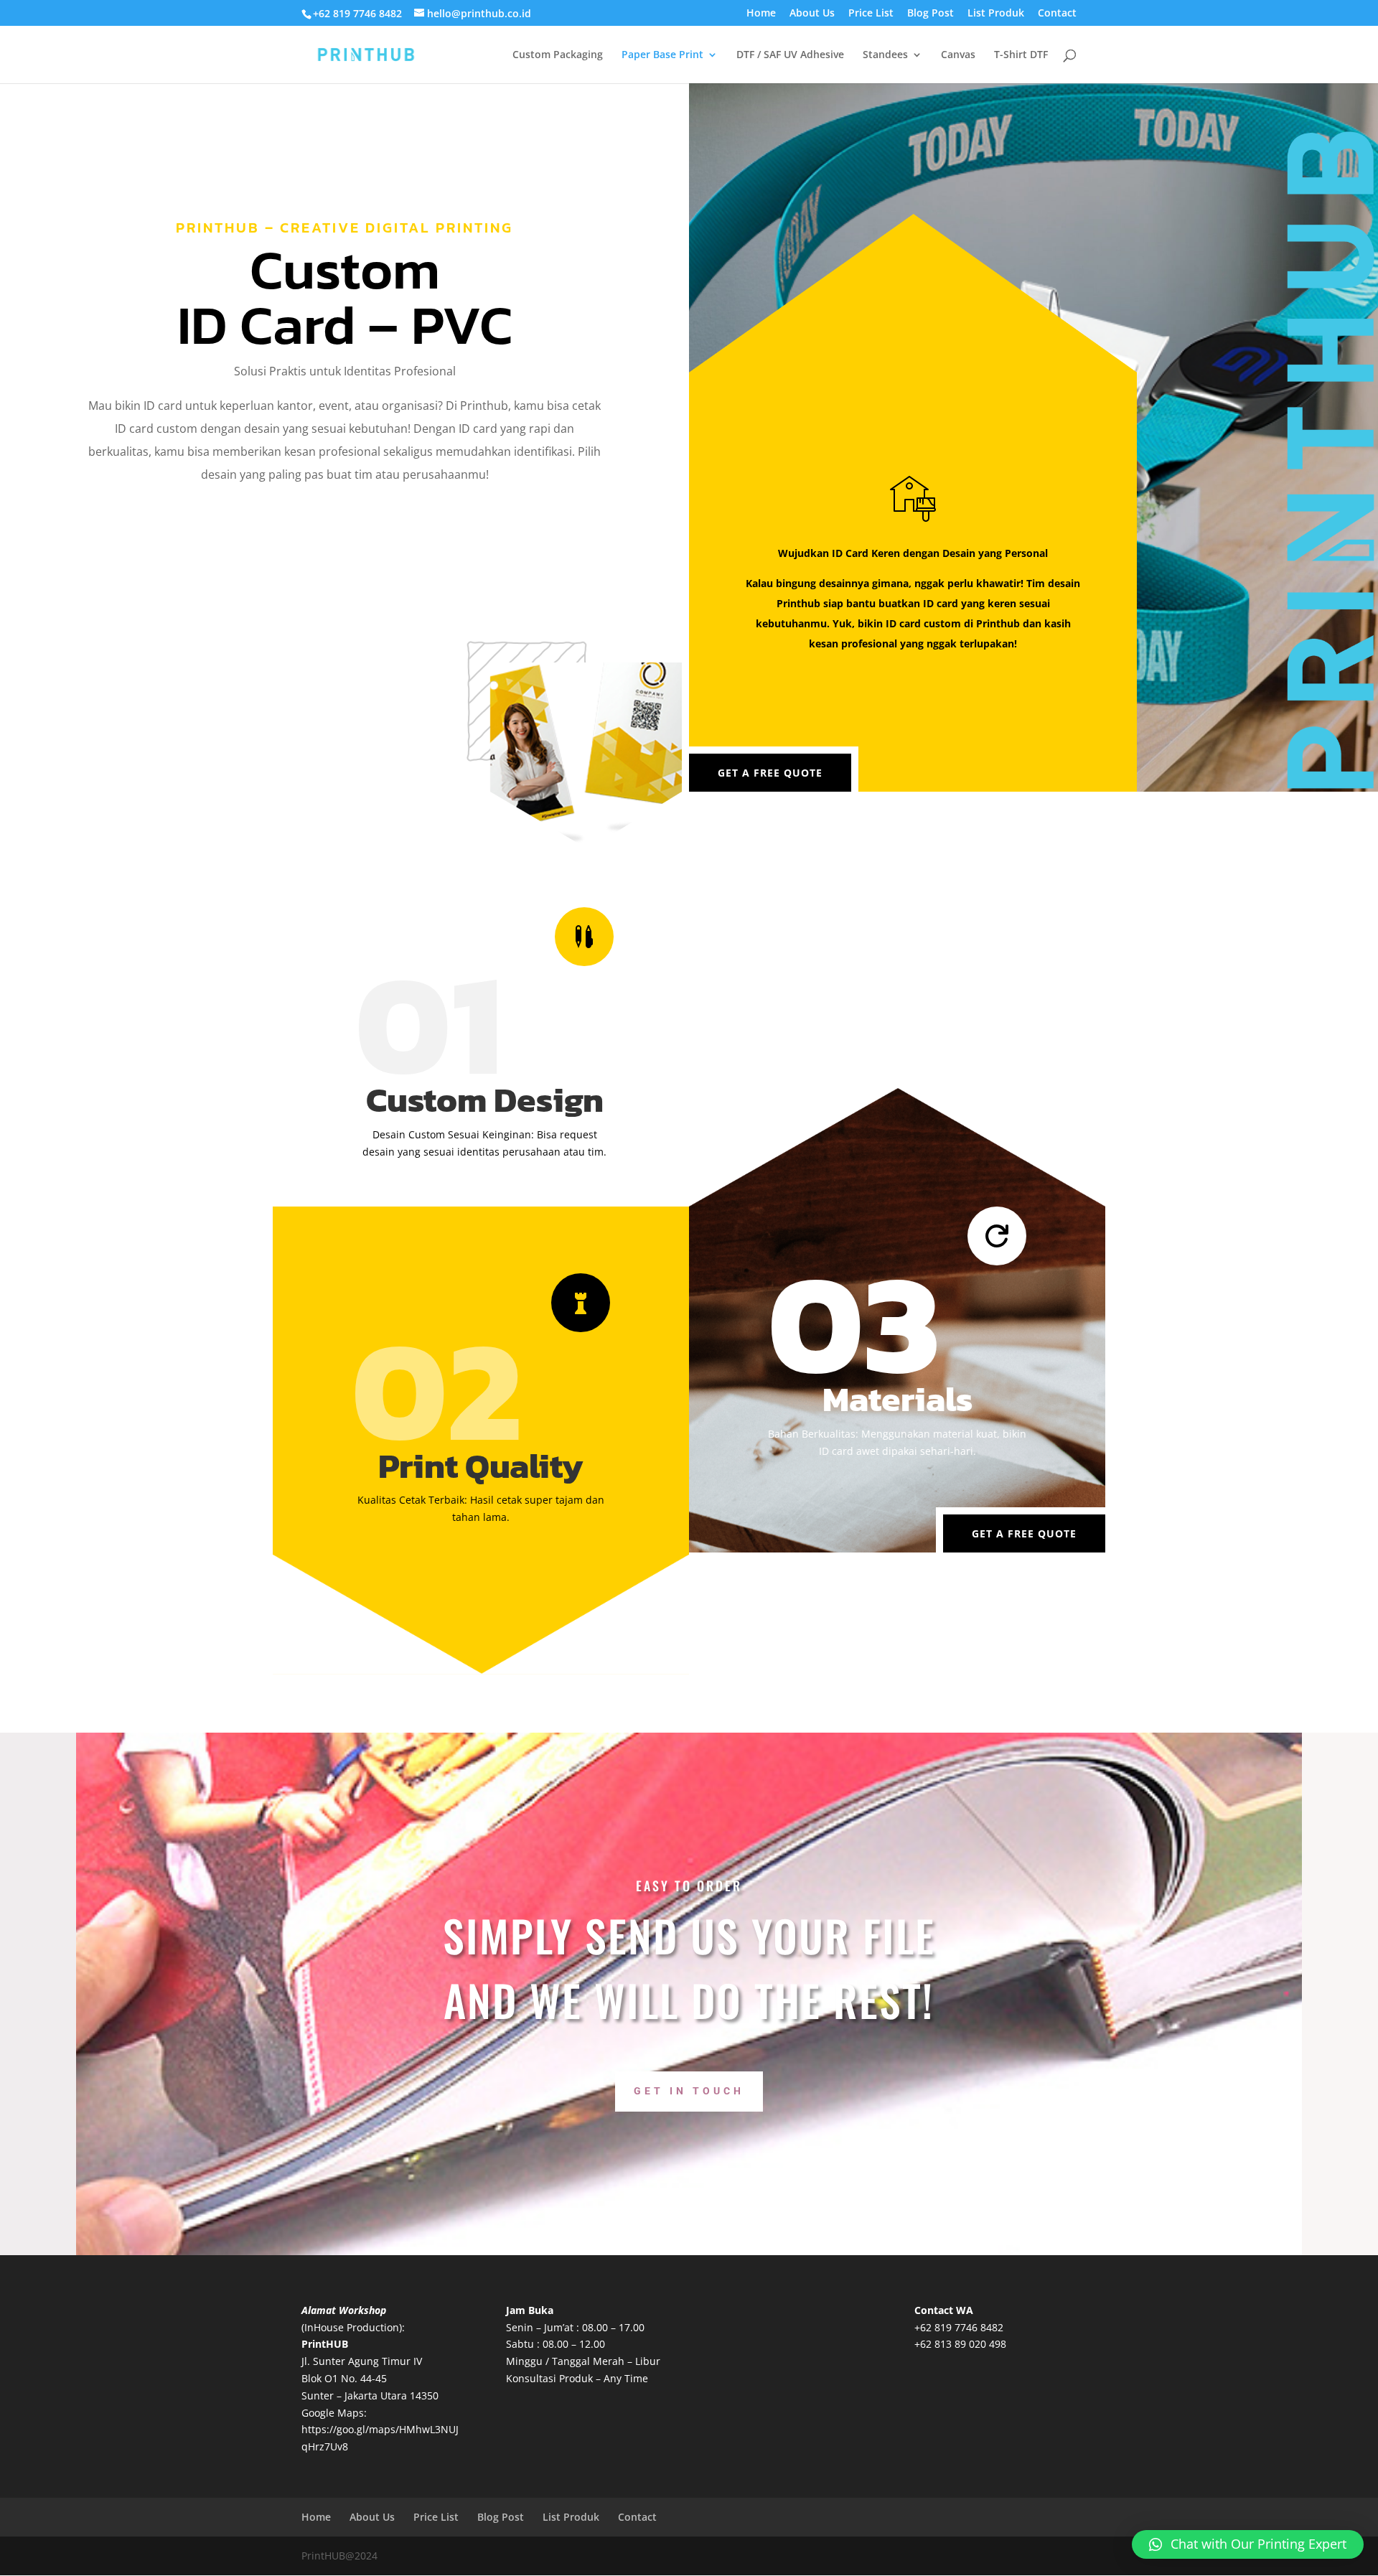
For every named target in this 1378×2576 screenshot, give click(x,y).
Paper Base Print (662, 55)
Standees (885, 55)
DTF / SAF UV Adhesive (790, 55)
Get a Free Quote (770, 773)
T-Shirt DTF (1021, 55)
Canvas (958, 55)
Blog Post (931, 14)
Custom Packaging (558, 55)
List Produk (996, 14)
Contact (1057, 14)
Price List (871, 14)
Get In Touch (689, 2091)
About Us (812, 14)
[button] (1248, 2544)
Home (761, 14)
